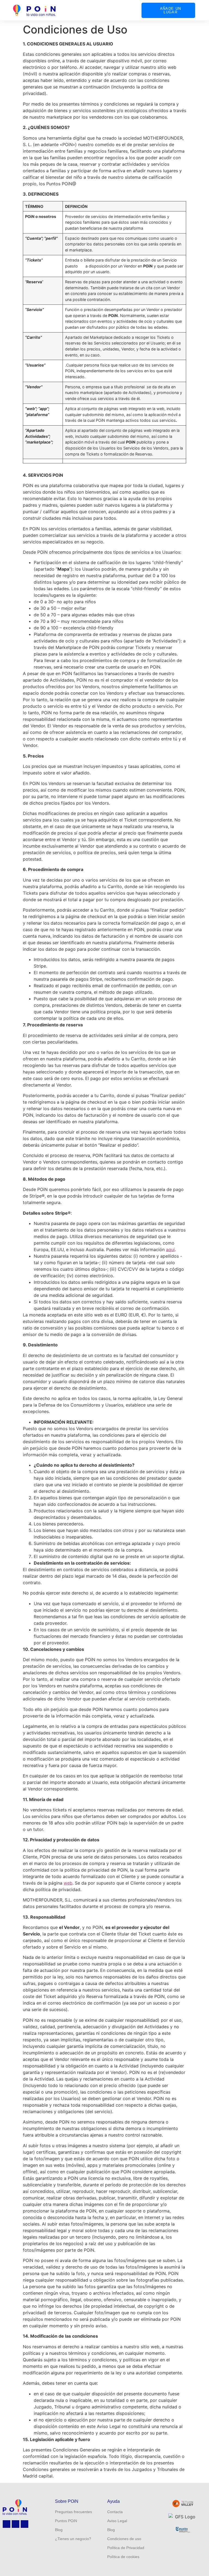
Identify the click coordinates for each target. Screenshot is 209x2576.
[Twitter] (16, 2524)
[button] (132, 10)
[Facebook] (24, 2524)
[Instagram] (7, 2524)
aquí (170, 1249)
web (68, 1883)
